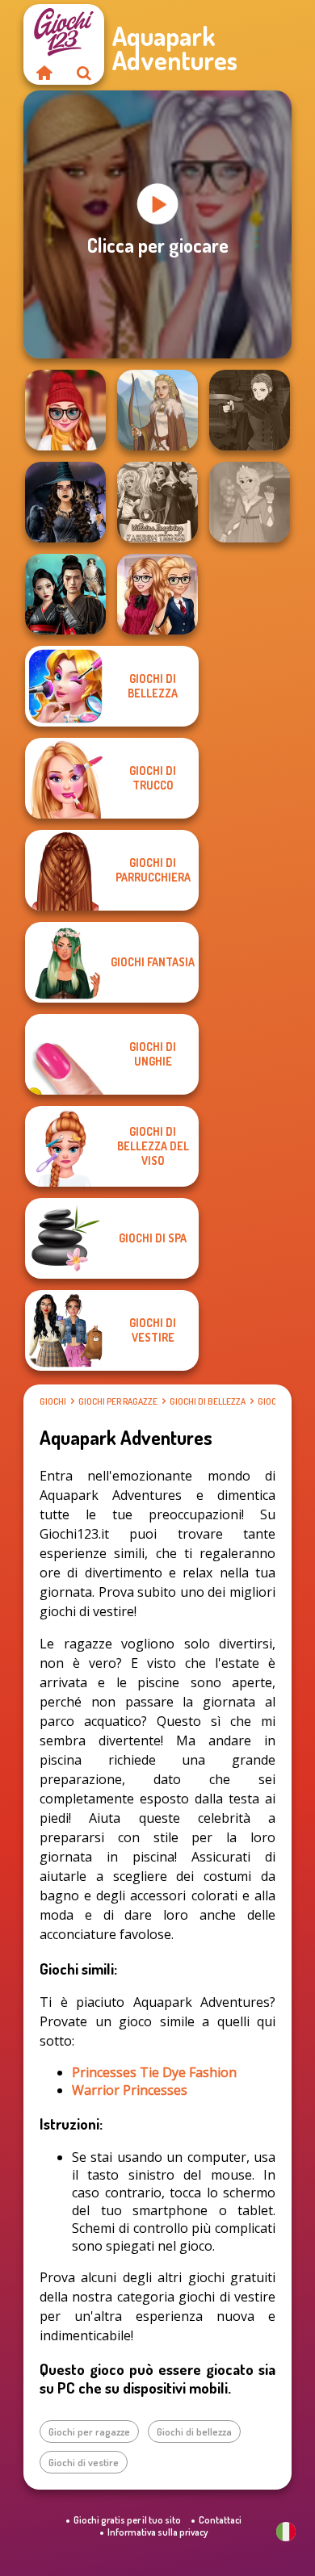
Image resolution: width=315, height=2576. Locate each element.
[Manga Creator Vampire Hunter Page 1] (250, 410)
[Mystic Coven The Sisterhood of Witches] (65, 502)
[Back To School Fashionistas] (157, 594)
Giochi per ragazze (118, 1401)
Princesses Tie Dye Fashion (154, 2072)
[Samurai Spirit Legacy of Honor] (65, 594)
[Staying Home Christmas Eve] (65, 410)
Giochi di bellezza (208, 1401)
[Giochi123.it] (44, 73)
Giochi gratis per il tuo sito (127, 2520)
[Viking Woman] (157, 410)
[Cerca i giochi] (84, 73)
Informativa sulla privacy (157, 2532)
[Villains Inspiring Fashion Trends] (157, 502)
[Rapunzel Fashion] (250, 502)
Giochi (53, 1401)
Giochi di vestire (84, 2462)
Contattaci (220, 2520)
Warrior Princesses (130, 2090)
